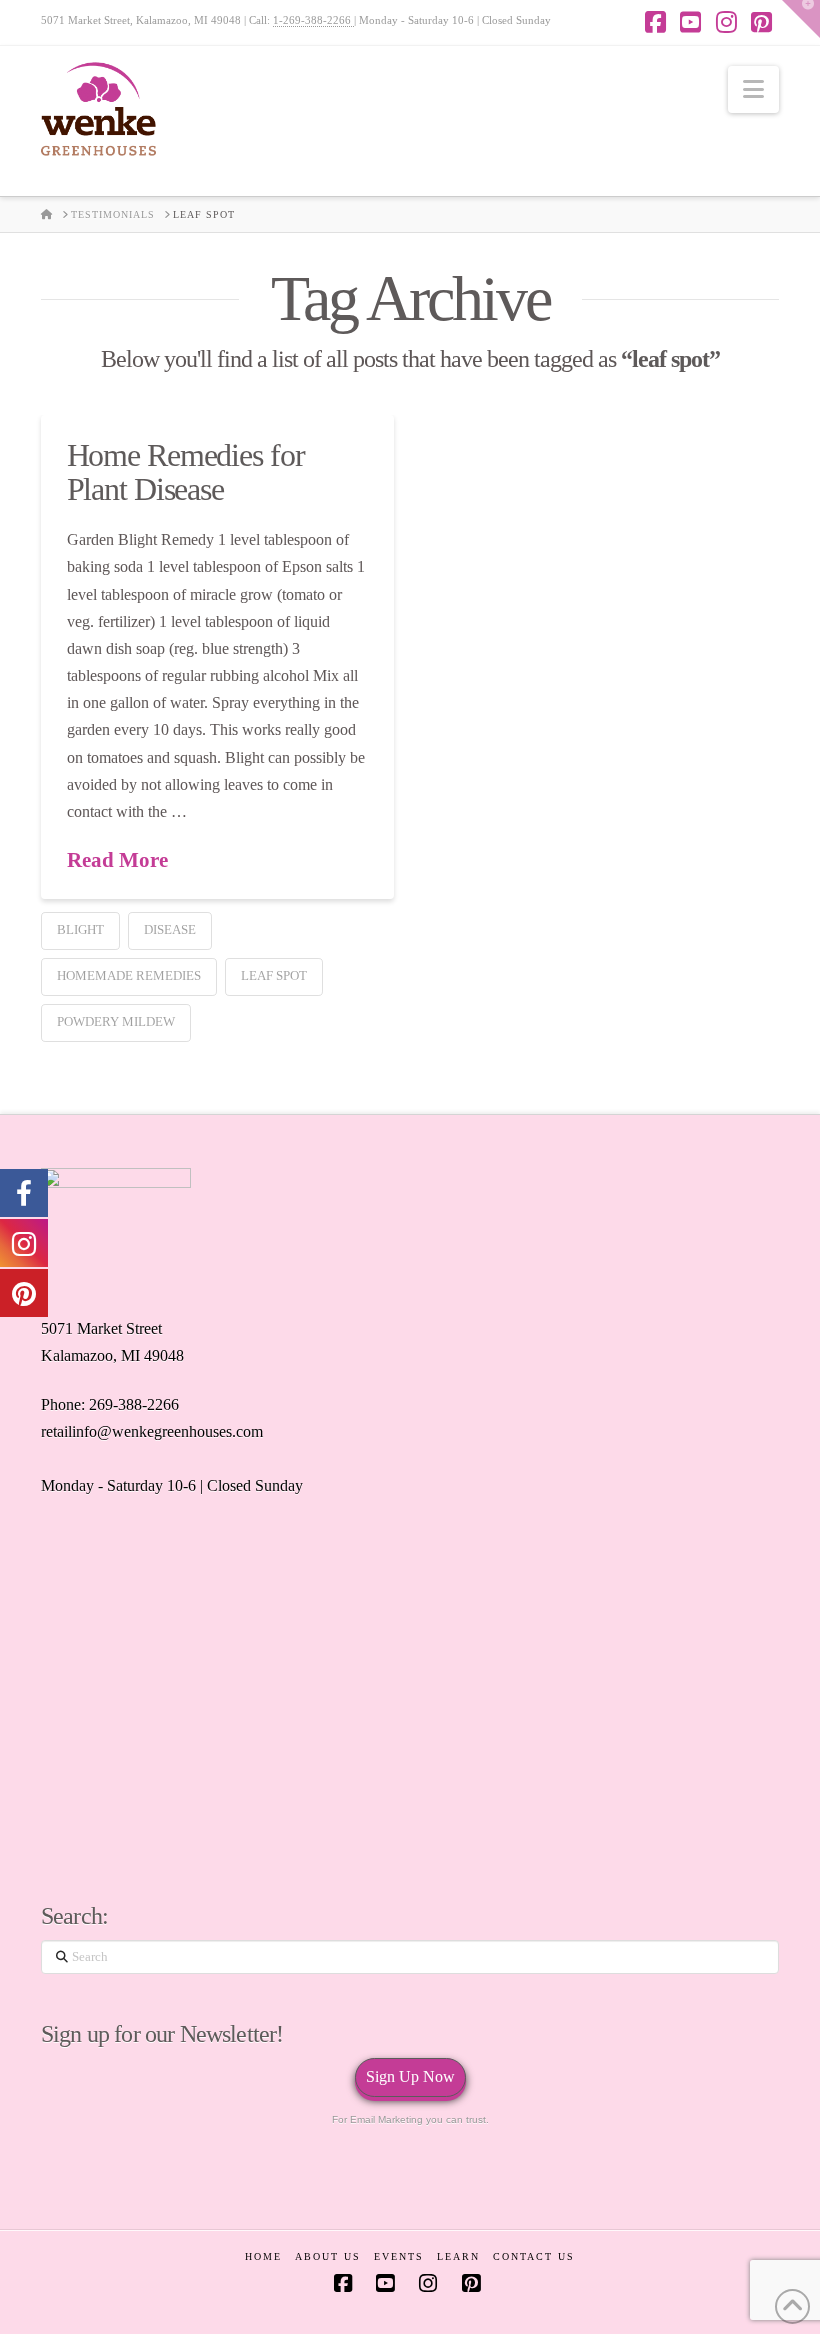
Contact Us (534, 2256)
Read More (117, 860)
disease (170, 929)
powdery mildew (116, 1021)
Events (399, 2256)
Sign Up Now (410, 2076)
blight (80, 929)
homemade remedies (129, 975)
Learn (458, 2256)
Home (263, 2256)
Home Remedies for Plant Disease (186, 472)
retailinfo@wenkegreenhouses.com (152, 1431)
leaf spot (274, 975)
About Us (328, 2256)
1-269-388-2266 (313, 20)
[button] (753, 89)
